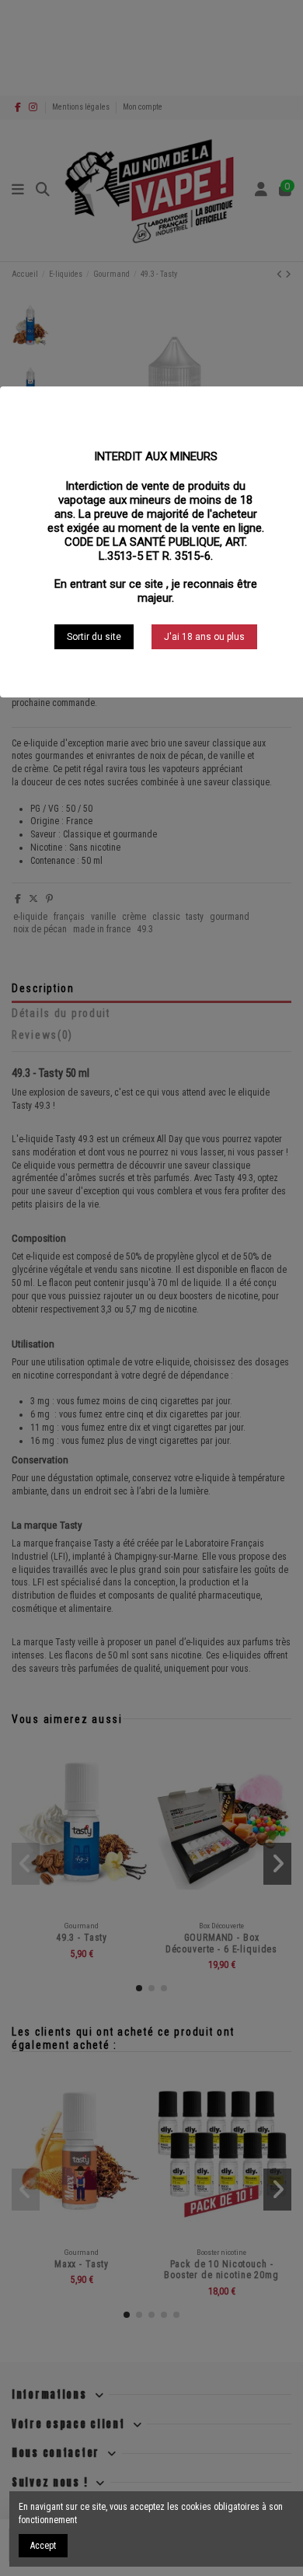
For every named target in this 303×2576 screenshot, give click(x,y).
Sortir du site (94, 637)
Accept (43, 2546)
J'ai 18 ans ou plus (204, 637)
